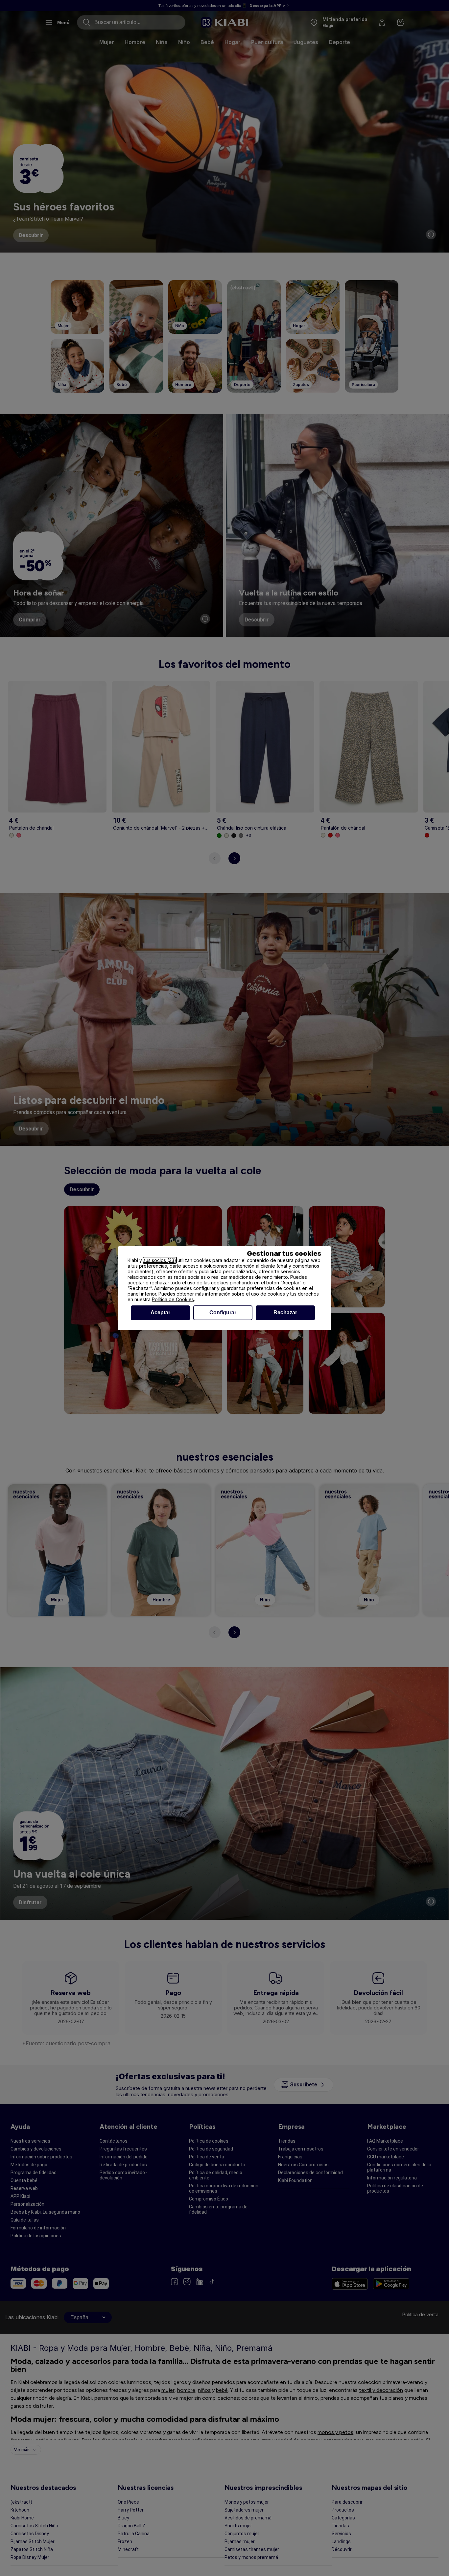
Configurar (223, 1312)
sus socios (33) (160, 1260)
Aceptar (160, 1312)
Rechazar (285, 1312)
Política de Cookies (173, 1299)
